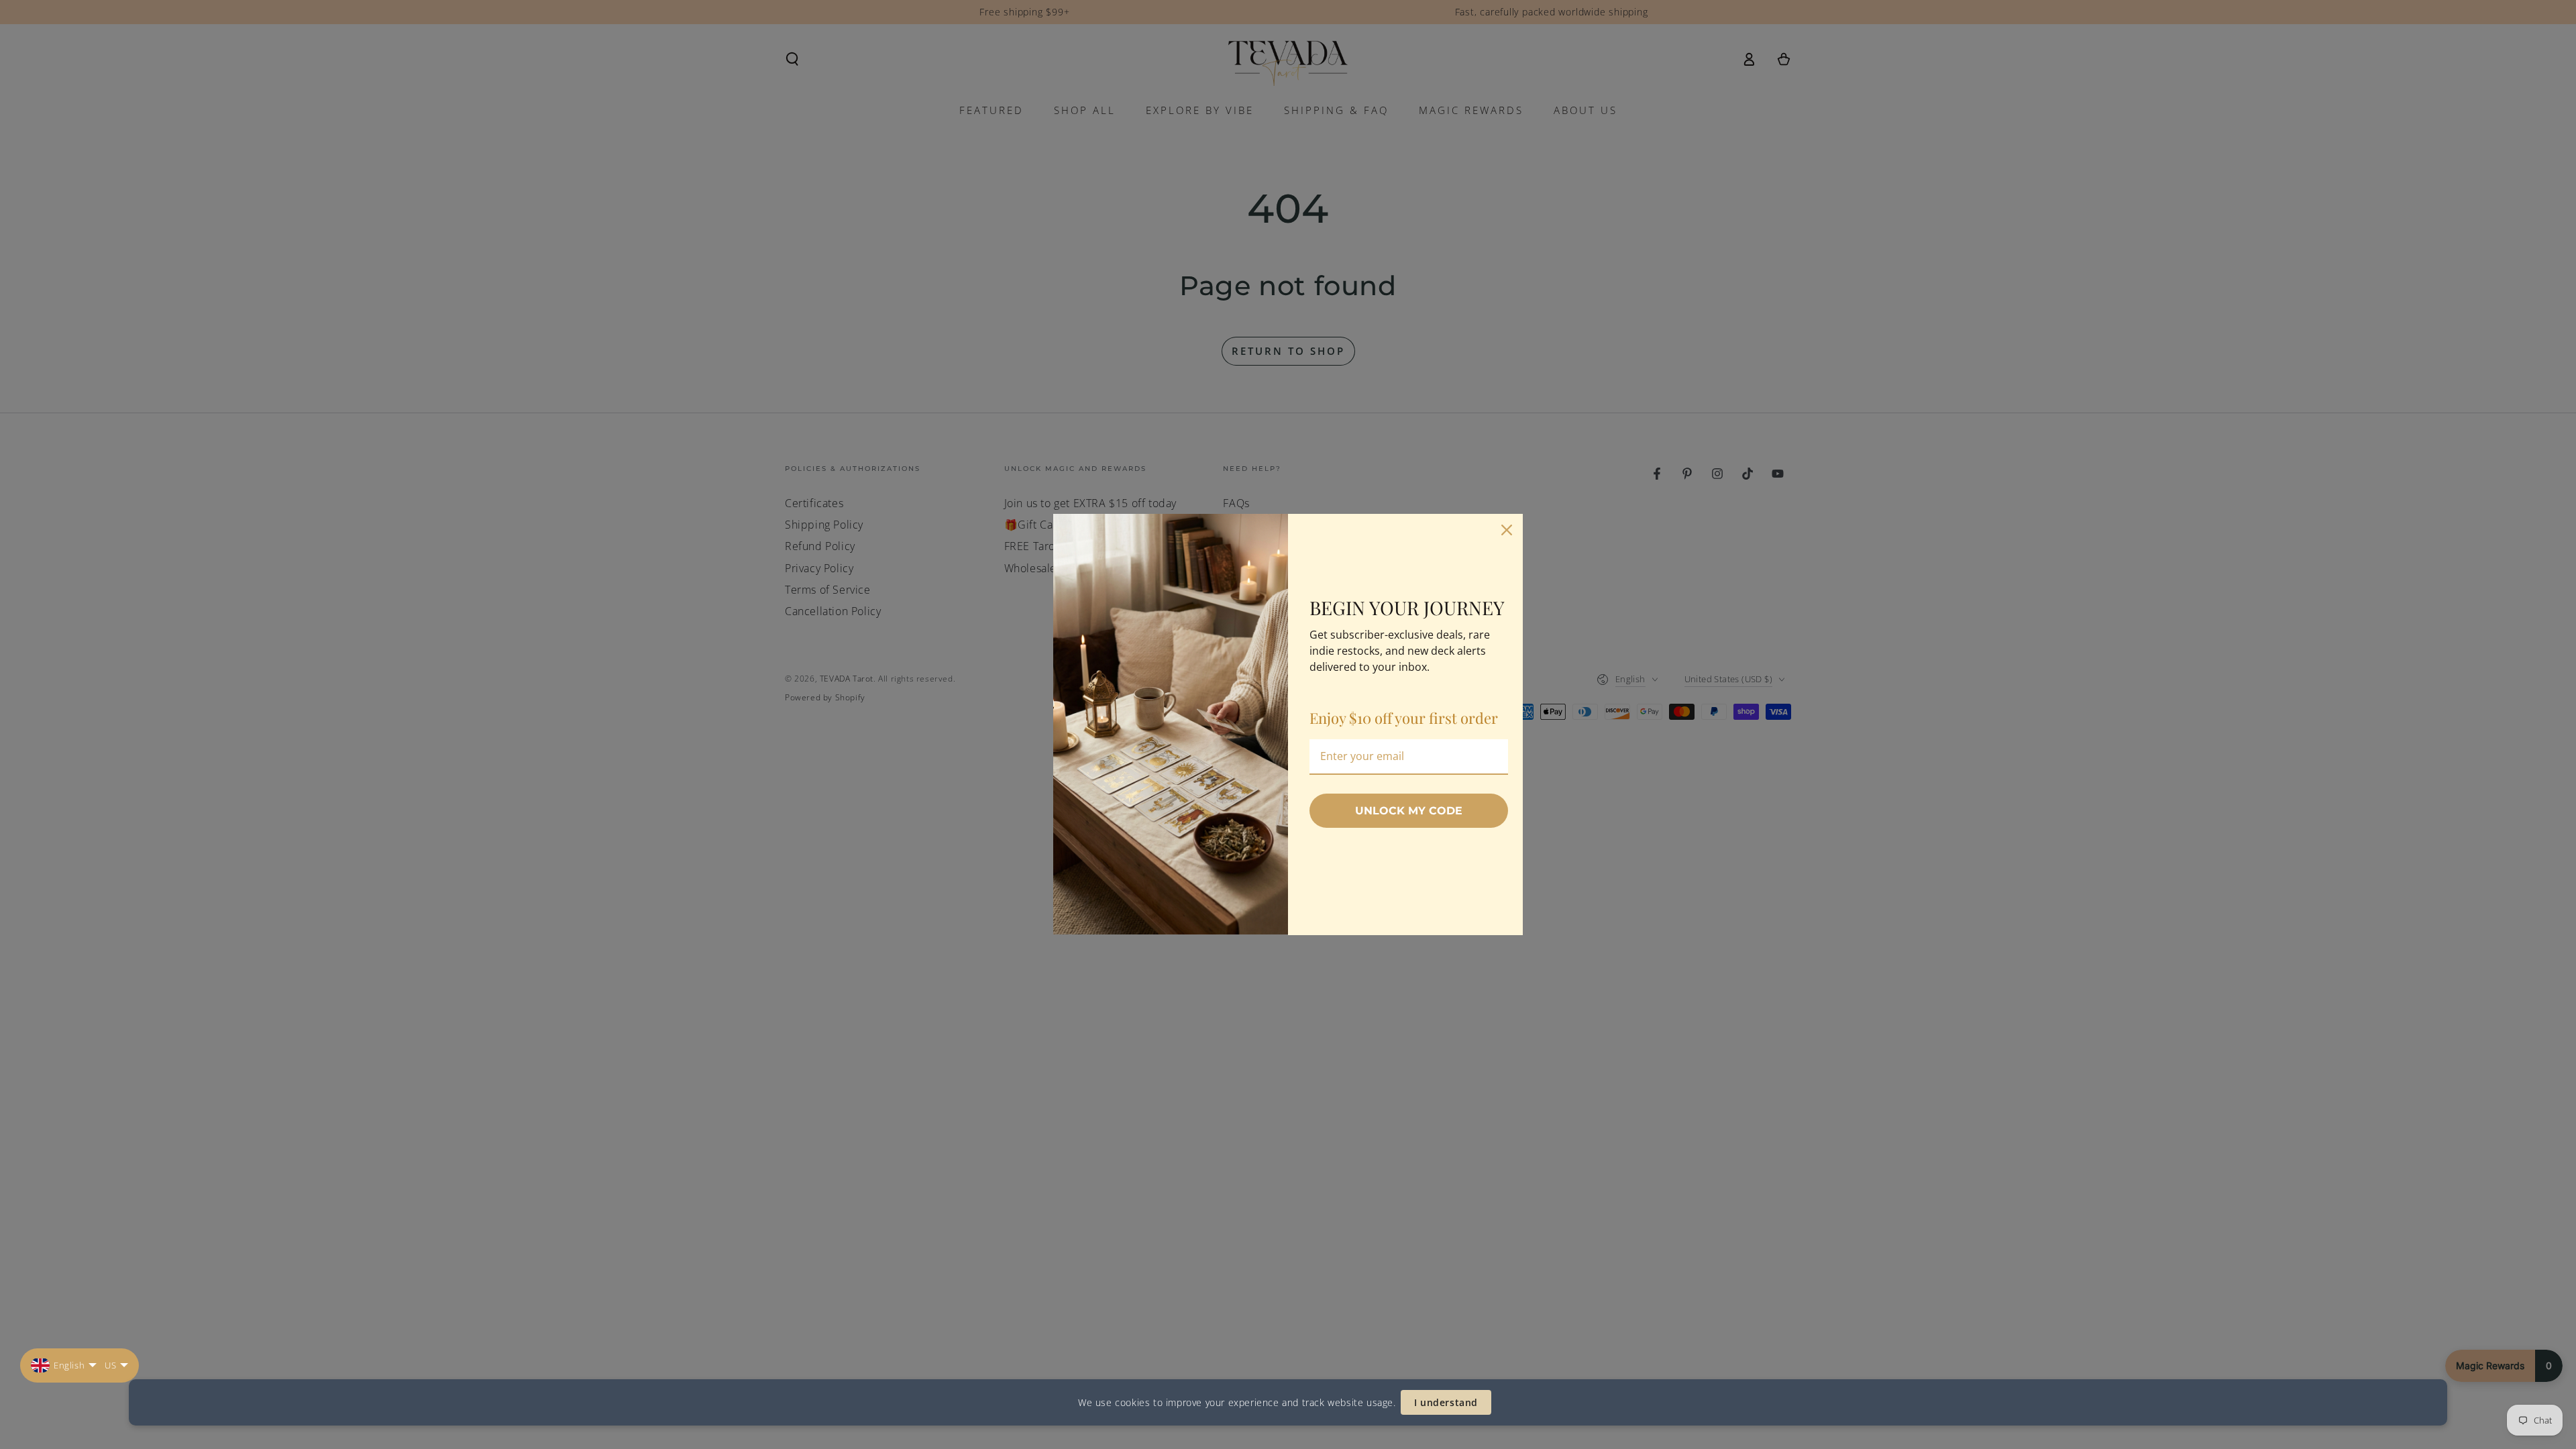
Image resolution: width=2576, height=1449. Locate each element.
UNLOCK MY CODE (1409, 811)
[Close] (1507, 530)
